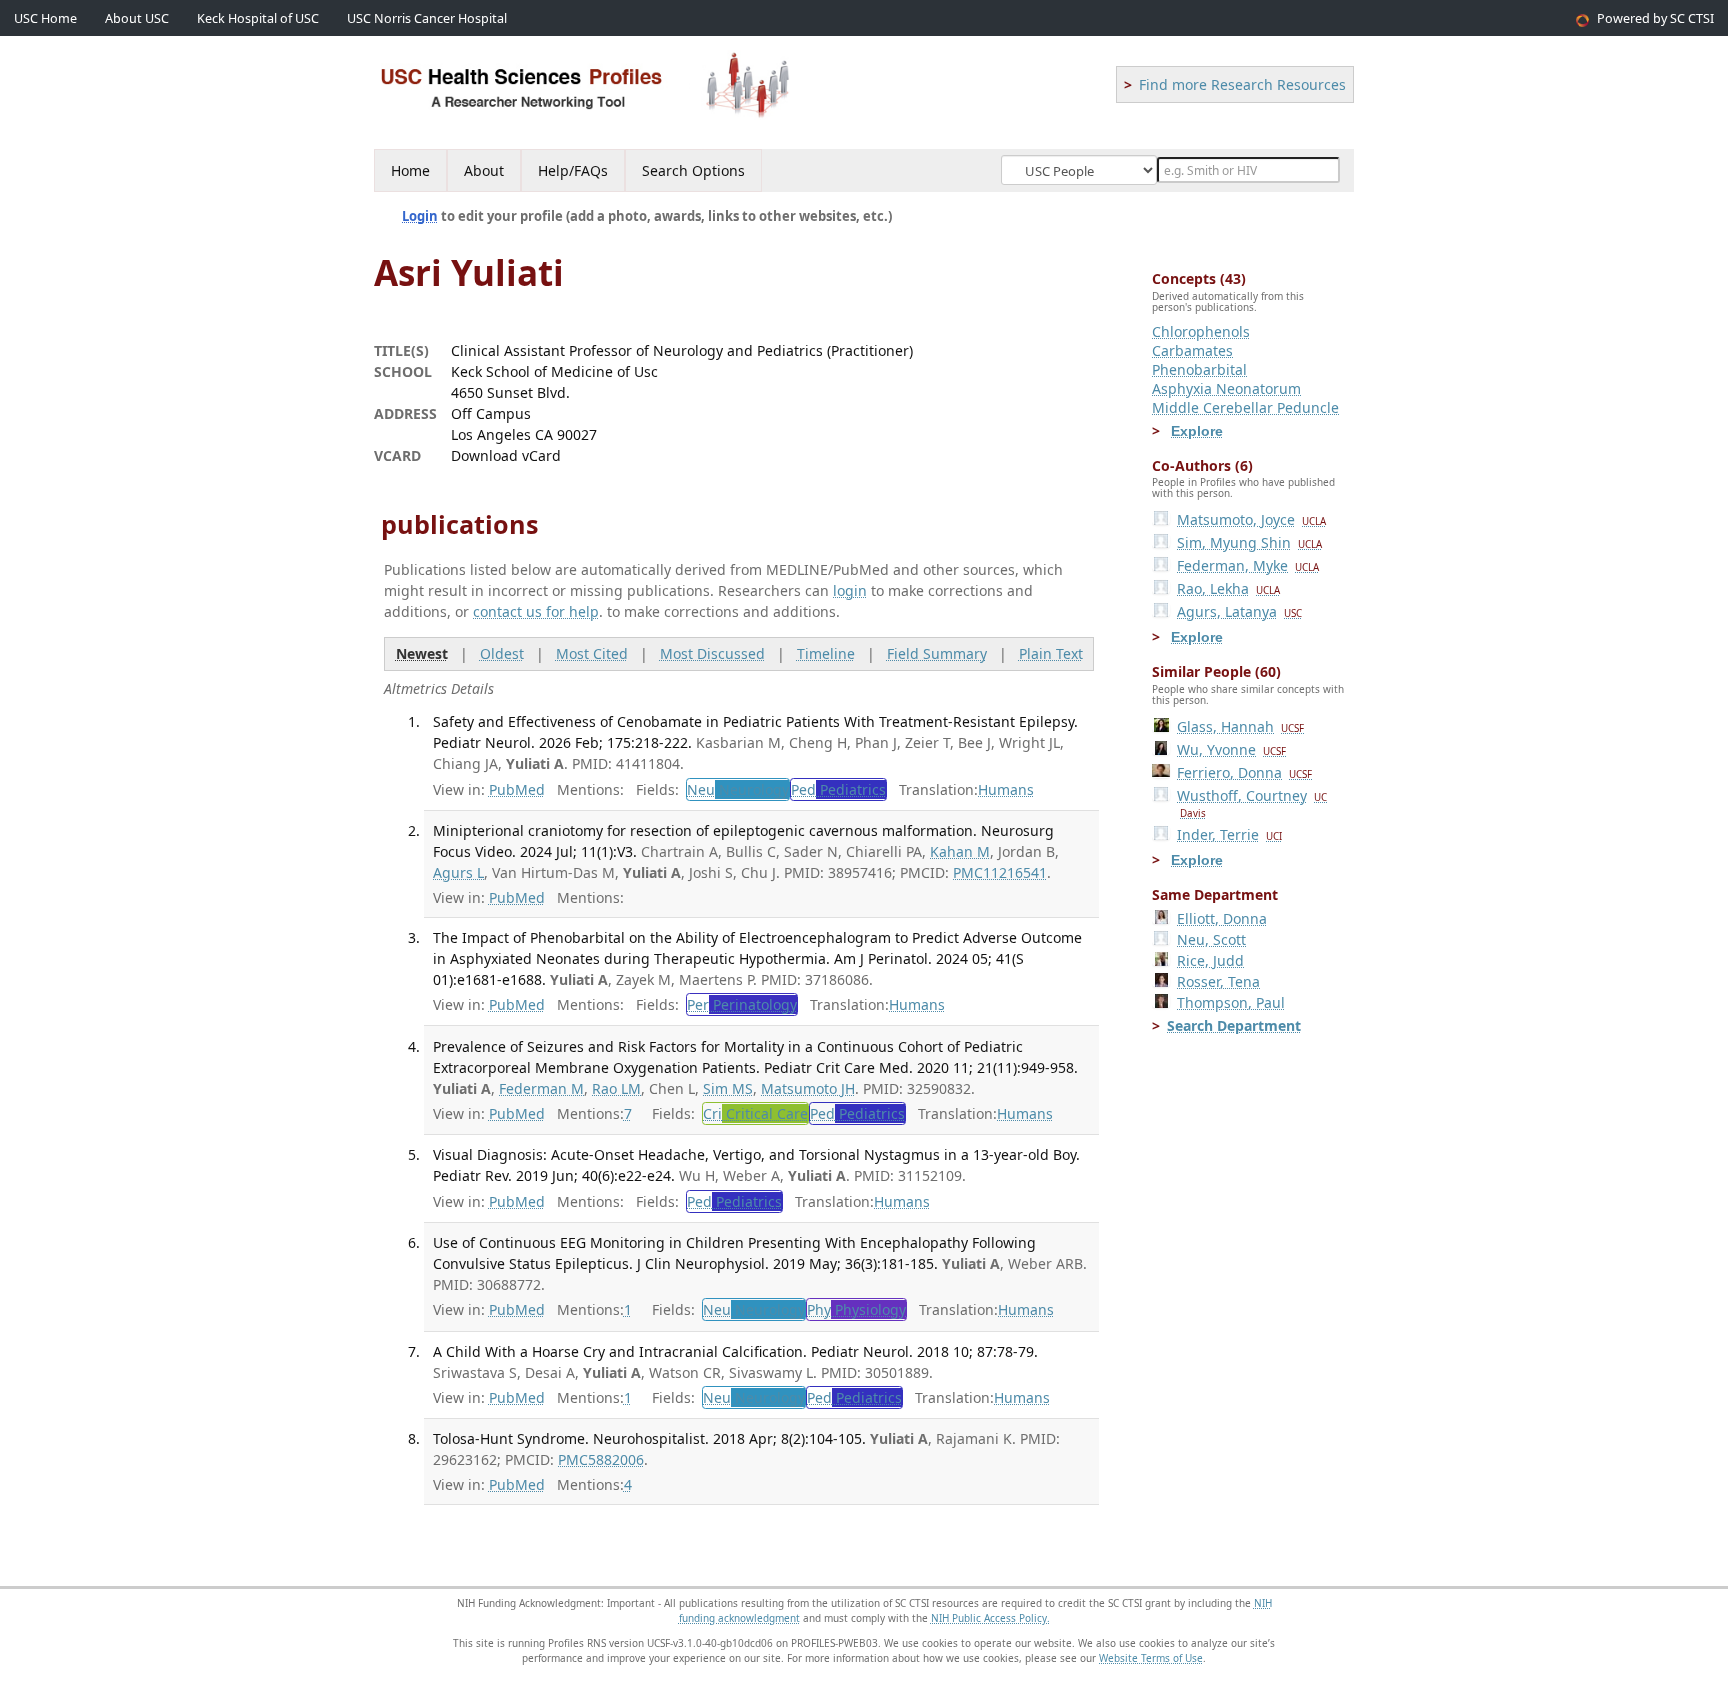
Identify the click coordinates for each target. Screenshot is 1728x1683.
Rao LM (616, 1088)
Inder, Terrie (1229, 834)
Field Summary (937, 653)
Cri (755, 1113)
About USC (137, 18)
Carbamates (1192, 350)
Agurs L (458, 872)
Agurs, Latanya (1239, 611)
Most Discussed (712, 653)
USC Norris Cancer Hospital (427, 18)
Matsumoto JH (808, 1088)
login (850, 590)
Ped (838, 789)
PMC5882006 (601, 1459)
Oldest (502, 653)
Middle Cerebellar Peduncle (1245, 407)
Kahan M (960, 851)
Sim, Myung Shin (1249, 542)
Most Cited (592, 653)
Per (742, 1004)
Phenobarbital (1199, 369)
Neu (738, 789)
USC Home (45, 18)
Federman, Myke (1248, 565)
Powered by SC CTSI (1655, 18)
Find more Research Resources (1242, 84)
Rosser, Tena (1218, 981)
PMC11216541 (1000, 872)
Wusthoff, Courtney (1252, 803)
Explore (1197, 431)
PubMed (517, 789)
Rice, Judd (1210, 960)
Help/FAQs (573, 170)
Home (410, 170)
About (484, 170)
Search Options (693, 170)
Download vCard (506, 455)
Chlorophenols (1201, 331)
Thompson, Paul (1231, 1002)
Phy (856, 1309)
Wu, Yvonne (1231, 749)
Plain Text (1051, 653)
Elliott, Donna (1222, 918)
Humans (1006, 789)
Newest (422, 653)
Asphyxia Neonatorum (1226, 388)
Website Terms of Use (1151, 1658)
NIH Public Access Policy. (990, 1618)
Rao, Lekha (1228, 588)
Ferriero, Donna (1244, 772)
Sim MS (728, 1088)
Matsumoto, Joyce (1251, 519)
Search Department (1234, 1025)
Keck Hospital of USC (258, 18)
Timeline (826, 653)
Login (420, 216)
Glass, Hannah (1240, 726)
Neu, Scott (1211, 939)
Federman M (541, 1088)
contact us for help (536, 611)
